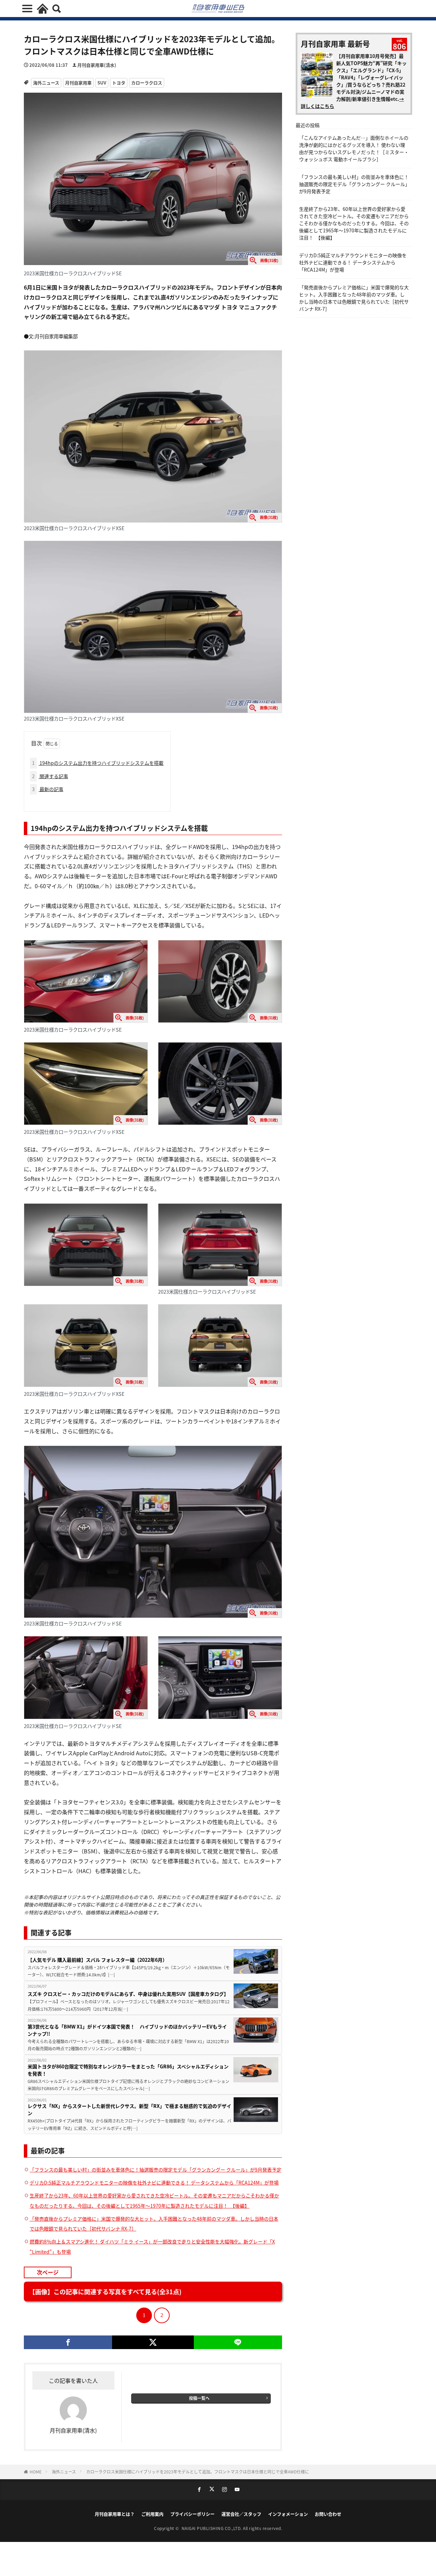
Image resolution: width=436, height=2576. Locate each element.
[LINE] (238, 2342)
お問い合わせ (328, 2514)
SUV (102, 83)
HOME (36, 2472)
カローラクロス (147, 83)
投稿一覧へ (199, 2398)
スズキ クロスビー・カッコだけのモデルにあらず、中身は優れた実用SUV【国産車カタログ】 (128, 1994)
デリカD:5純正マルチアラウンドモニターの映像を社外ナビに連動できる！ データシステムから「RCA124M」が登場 (154, 2182)
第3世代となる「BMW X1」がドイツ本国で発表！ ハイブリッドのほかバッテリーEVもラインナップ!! (127, 2030)
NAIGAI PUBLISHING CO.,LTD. (212, 2528)
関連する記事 (50, 776)
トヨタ (119, 83)
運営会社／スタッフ (241, 2514)
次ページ (48, 2272)
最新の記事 (48, 789)
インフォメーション (288, 2514)
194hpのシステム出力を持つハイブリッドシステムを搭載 (98, 763)
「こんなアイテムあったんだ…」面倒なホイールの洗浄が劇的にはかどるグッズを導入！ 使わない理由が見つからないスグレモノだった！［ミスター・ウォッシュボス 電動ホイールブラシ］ (354, 148)
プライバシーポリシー (192, 2514)
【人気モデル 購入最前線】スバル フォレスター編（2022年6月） (97, 1960)
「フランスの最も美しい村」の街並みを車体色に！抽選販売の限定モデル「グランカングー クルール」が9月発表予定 (155, 2170)
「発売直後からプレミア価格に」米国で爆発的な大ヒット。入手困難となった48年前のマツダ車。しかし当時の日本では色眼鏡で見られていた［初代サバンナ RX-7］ (354, 298)
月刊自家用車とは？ (115, 2514)
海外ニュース (46, 83)
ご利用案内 (152, 2514)
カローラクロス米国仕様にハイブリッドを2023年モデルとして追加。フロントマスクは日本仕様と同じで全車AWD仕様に (198, 2472)
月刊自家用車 (78, 83)
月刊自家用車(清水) (97, 65)
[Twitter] (153, 2342)
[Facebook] (68, 2342)
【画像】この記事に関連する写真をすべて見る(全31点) (105, 2292)
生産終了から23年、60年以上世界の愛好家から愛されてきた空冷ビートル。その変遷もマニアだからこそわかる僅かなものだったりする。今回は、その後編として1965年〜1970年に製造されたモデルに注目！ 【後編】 (354, 223)
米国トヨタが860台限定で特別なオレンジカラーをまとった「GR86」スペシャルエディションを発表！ (128, 2070)
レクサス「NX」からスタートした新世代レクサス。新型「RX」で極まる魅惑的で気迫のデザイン (129, 2109)
